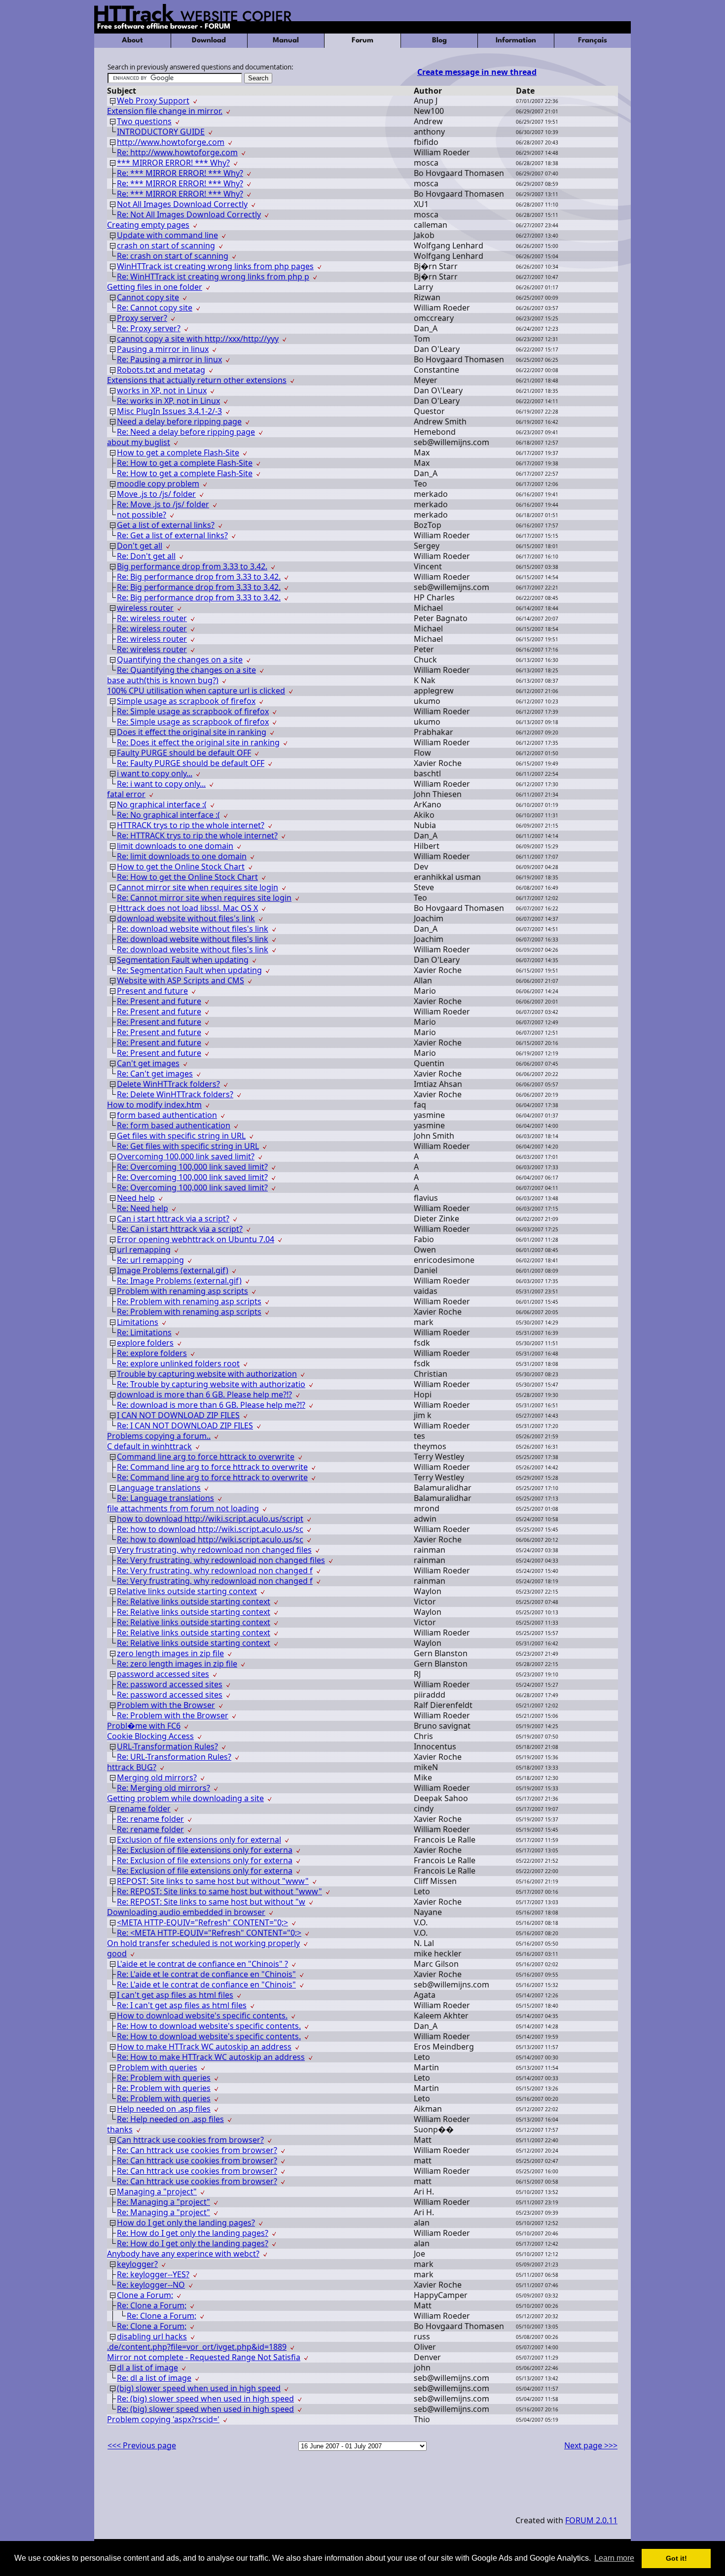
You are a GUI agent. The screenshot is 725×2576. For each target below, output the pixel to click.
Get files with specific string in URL (181, 1136)
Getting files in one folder (155, 287)
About (132, 41)
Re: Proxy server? (149, 328)
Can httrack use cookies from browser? (190, 2140)
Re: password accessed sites (170, 1684)
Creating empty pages (148, 225)
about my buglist (139, 442)
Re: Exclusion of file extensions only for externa (205, 1850)
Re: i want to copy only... (161, 784)
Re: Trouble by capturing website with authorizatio (211, 1384)
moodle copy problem (158, 484)
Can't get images (148, 1063)
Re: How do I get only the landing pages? (193, 2233)
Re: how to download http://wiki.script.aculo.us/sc (210, 1529)
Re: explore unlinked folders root (178, 1363)
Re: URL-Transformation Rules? (174, 1757)
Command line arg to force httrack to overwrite (206, 1457)
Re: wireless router (152, 618)
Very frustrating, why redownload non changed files (214, 1550)
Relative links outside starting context (187, 1591)
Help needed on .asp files (164, 2109)
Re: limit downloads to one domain (182, 856)
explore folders (145, 1343)
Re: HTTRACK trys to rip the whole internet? (197, 835)
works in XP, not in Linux (162, 390)
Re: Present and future (159, 1001)
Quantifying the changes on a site (180, 660)
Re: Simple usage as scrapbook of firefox (193, 711)
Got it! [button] (676, 2558)
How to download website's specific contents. (202, 2016)
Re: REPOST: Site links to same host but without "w (211, 1902)
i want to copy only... (155, 773)
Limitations (138, 1322)
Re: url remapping (150, 1260)
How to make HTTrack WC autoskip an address (204, 2047)
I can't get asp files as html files (175, 1995)
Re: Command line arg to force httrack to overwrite (212, 1467)
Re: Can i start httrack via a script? (180, 1229)
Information (516, 41)
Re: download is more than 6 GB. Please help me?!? (211, 1405)
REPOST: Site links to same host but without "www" (213, 1881)
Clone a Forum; (145, 2295)
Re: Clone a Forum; (152, 2305)
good (117, 1953)
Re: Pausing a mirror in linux (169, 359)
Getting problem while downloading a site (185, 1798)
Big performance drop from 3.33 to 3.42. (192, 566)
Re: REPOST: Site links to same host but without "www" (219, 1891)
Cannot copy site (148, 297)
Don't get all (140, 546)
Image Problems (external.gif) (173, 1270)
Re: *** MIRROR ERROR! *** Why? (180, 173)
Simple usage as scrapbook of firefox (186, 701)
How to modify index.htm (154, 1105)
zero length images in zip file (170, 1653)
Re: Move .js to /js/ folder (163, 504)
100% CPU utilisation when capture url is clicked (196, 691)
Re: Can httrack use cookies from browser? (197, 2150)
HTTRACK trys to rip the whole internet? (191, 825)
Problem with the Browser (166, 1705)
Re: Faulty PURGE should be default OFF (191, 763)
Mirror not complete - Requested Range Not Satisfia (204, 2357)
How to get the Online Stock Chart (181, 867)
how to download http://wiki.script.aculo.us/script (210, 1519)
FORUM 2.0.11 (591, 2520)
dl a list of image (147, 2367)
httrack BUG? (132, 1767)
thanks (120, 2129)
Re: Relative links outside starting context (194, 1601)
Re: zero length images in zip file (177, 1664)
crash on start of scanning (166, 245)
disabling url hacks (152, 2336)
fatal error (126, 794)
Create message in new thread (477, 72)
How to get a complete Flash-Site (178, 453)
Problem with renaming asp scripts (182, 1291)
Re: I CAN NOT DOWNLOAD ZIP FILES (185, 1426)
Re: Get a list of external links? (172, 535)
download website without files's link (186, 918)
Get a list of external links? (166, 525)
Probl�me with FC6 (144, 1726)
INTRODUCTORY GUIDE (161, 132)
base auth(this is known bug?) (163, 680)
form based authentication (167, 1115)
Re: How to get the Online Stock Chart (187, 877)
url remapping (144, 1250)
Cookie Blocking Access (150, 1736)
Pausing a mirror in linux (163, 349)
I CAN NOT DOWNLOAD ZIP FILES (178, 1415)
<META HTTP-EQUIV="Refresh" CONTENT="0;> (202, 1922)
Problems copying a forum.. (159, 1436)
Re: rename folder (150, 1819)
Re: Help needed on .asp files (170, 2119)
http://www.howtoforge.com (171, 142)
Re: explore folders (152, 1353)
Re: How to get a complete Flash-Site (185, 463)
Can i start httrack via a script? (173, 1218)
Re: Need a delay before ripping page (186, 432)
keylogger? (137, 2264)
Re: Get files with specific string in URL (188, 1146)
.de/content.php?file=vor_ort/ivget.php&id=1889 (197, 2347)
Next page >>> (591, 2445)
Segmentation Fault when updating (183, 960)
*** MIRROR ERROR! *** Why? (173, 163)
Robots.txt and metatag (161, 370)
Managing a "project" (157, 2192)
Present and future (152, 991)
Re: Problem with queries (164, 2078)
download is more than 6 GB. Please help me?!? (204, 1394)
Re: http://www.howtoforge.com (177, 152)
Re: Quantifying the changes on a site (186, 670)
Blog (439, 41)
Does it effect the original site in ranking (192, 732)
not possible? (142, 515)
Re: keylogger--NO (151, 2285)
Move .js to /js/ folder (156, 494)
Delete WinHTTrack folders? (168, 1084)
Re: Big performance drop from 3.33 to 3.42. (199, 577)
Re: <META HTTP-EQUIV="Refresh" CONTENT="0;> (209, 1933)
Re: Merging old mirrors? (163, 1788)
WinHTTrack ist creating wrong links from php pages (215, 266)
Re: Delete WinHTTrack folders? (175, 1094)
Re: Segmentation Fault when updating (189, 970)
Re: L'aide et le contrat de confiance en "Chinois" (206, 1974)
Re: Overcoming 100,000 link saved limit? (192, 1167)
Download (209, 41)
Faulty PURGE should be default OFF (184, 753)
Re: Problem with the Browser (173, 1715)
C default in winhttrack (149, 1446)
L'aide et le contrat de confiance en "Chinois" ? (202, 1964)
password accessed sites (163, 1674)
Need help (136, 1198)
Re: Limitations (144, 1332)
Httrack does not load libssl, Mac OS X (187, 908)
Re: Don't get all (146, 556)
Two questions (144, 121)
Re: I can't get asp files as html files (182, 2005)
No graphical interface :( (162, 804)
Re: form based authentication (174, 1125)
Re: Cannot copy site (155, 308)
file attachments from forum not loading (183, 1508)
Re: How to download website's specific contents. (209, 2026)
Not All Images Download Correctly (182, 204)
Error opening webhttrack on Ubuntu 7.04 (196, 1239)
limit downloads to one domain (175, 846)
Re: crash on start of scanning (173, 256)
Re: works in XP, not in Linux (168, 401)
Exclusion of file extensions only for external (199, 1840)
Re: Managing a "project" (163, 2202)
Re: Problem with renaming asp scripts (189, 1301)
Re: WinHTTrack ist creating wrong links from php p (213, 277)
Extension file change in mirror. (165, 111)
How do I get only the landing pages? (186, 2223)
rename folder (144, 1809)
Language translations (159, 1488)
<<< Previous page (142, 2445)
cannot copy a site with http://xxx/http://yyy (198, 339)
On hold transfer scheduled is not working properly (203, 1943)
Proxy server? (142, 318)
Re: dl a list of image (154, 2378)
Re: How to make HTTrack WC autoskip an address (211, 2057)
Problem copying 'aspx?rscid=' (163, 2419)
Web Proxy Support (153, 101)
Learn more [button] (614, 2558)
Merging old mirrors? (157, 1777)
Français (593, 41)
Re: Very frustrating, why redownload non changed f (215, 1570)
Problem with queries (157, 2067)
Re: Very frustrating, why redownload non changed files (221, 1560)
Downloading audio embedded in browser (186, 1912)
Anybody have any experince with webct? (183, 2254)
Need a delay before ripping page (179, 421)
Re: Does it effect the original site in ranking (198, 742)
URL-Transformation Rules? (167, 1746)
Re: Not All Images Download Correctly (189, 214)
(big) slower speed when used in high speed (199, 2388)
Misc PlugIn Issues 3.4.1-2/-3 (169, 411)
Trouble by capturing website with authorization (207, 1374)
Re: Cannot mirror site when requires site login (204, 898)
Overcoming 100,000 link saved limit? (186, 1156)
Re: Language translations (165, 1498)
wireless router (145, 608)
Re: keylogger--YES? (153, 2274)
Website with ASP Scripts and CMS (181, 980)
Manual (286, 41)
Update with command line (167, 235)
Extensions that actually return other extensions (197, 380)
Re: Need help (143, 1208)
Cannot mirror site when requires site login (198, 887)
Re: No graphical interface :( (168, 815)
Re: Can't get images (155, 1074)
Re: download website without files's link (193, 929)
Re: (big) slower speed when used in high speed (205, 2399)
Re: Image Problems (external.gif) (179, 1281)
